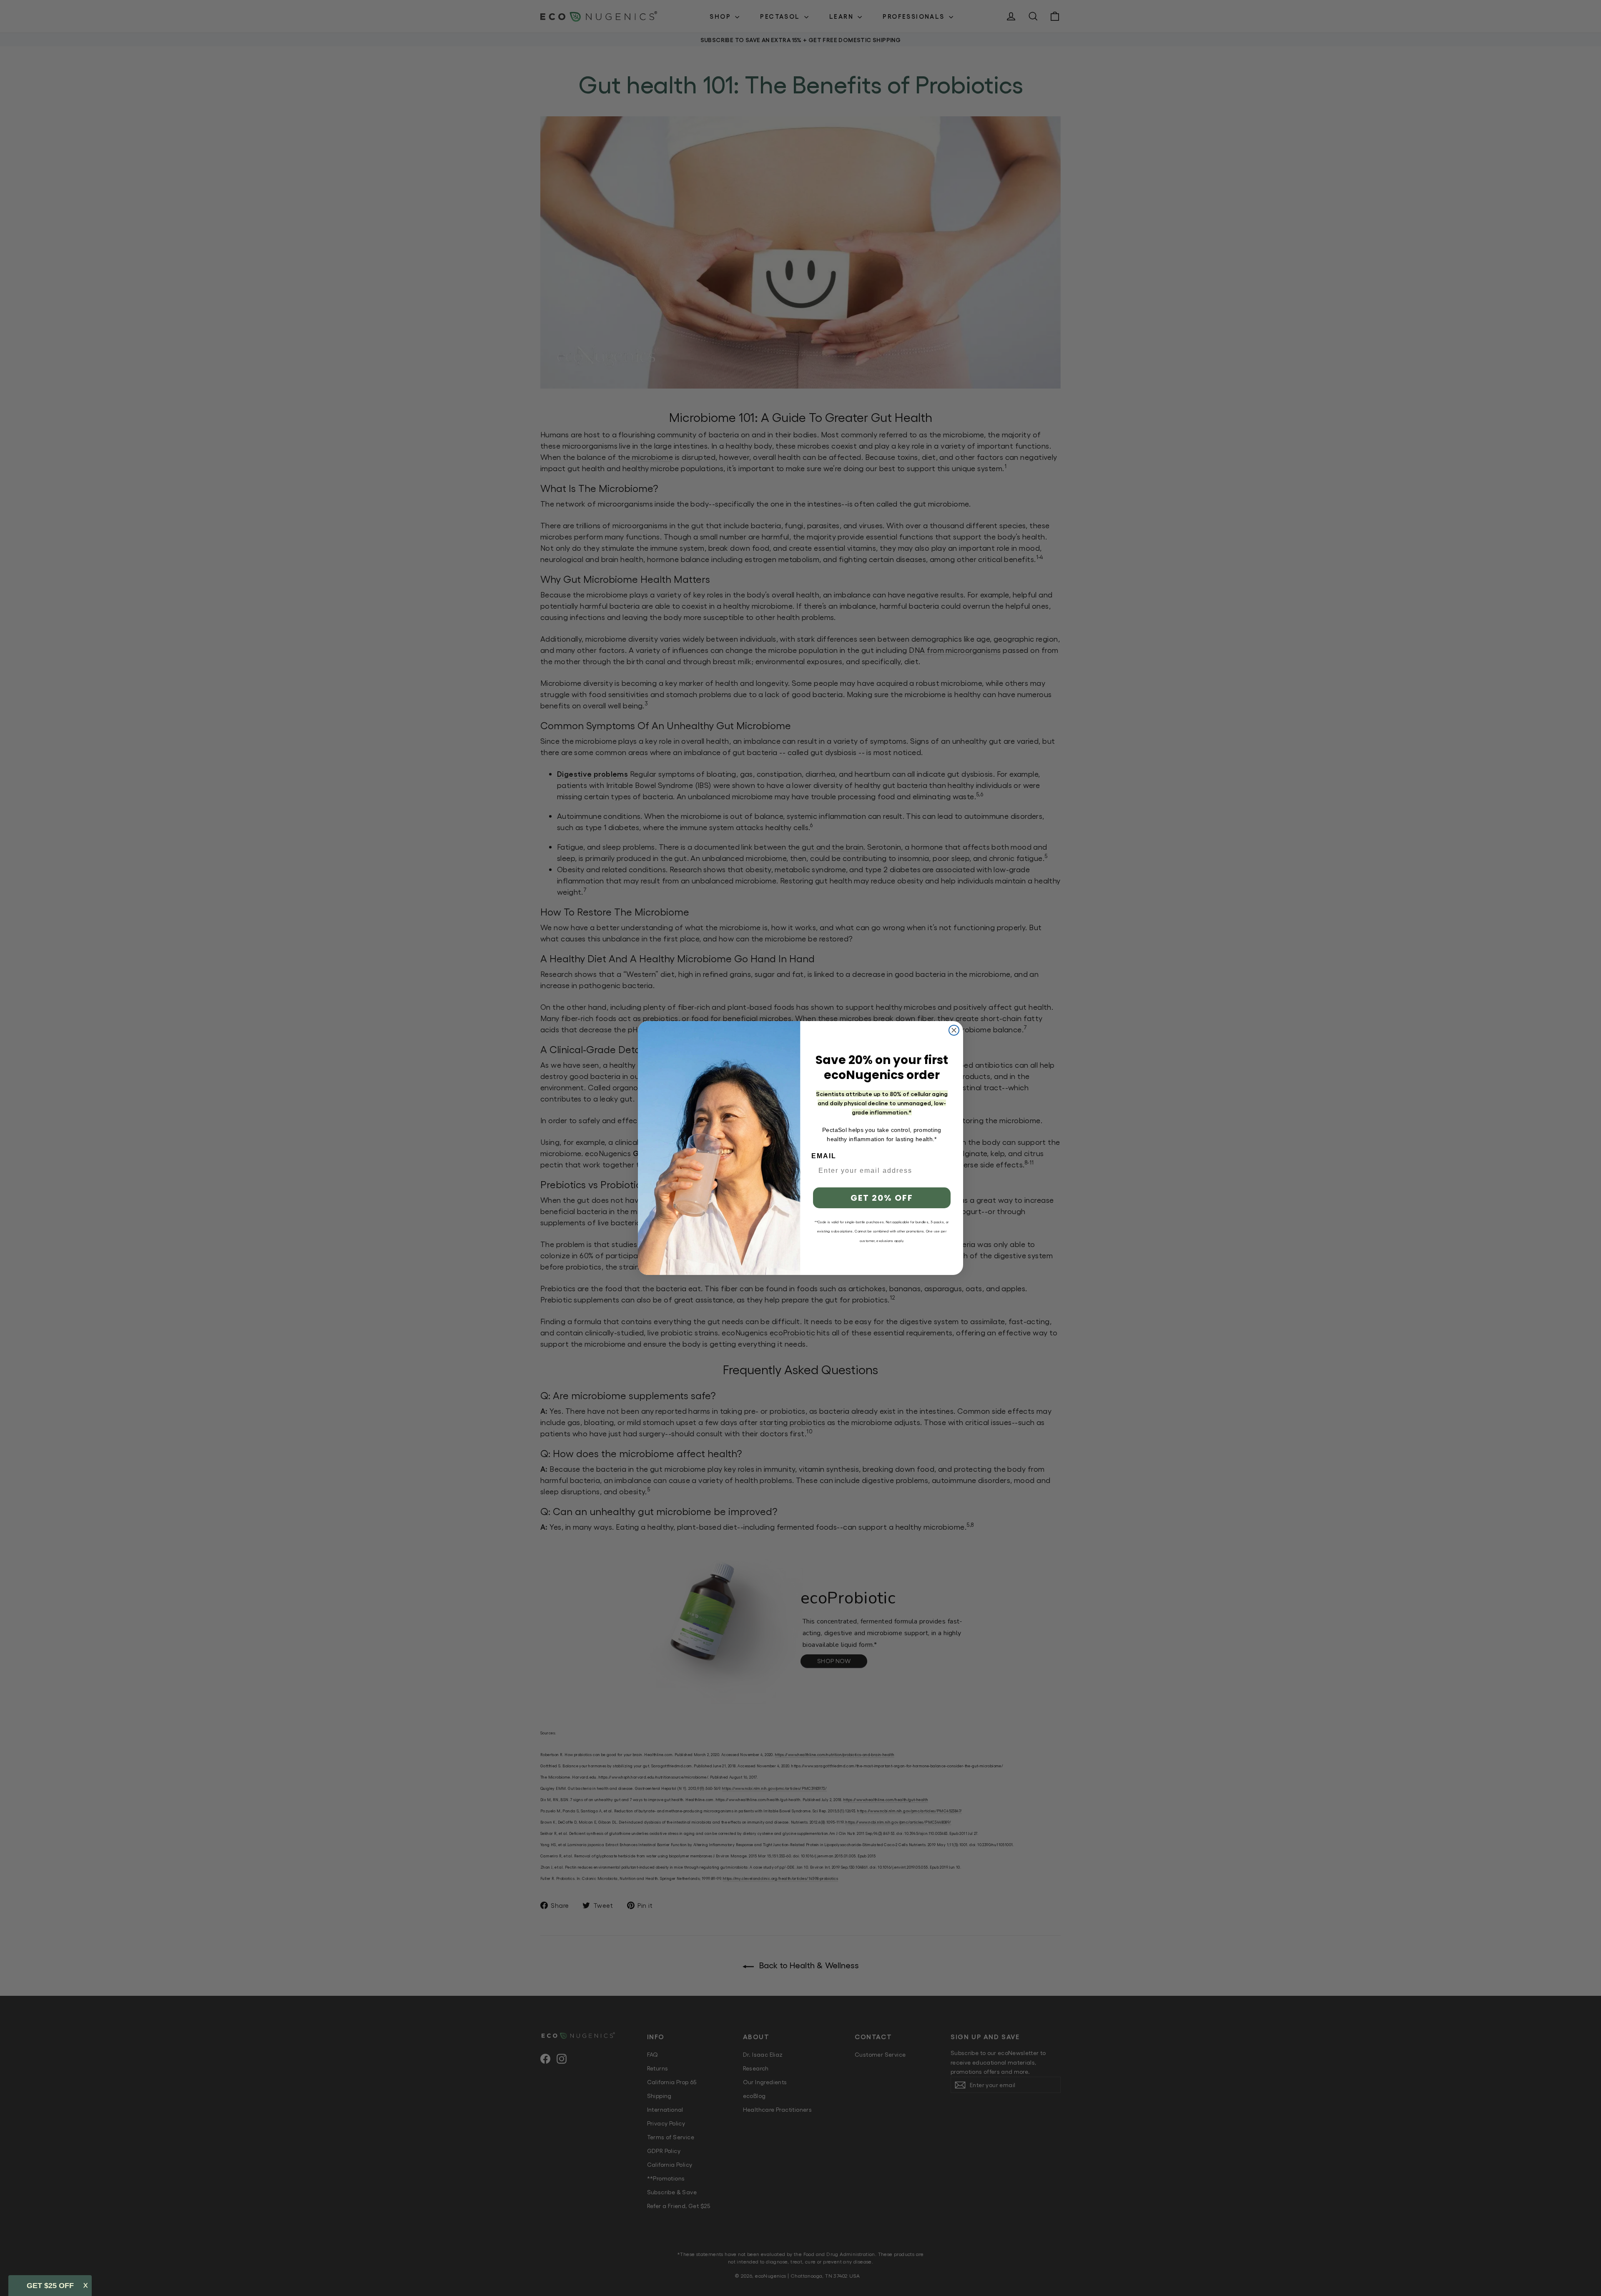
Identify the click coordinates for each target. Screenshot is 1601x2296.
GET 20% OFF (882, 1198)
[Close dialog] (954, 1030)
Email (824, 1156)
